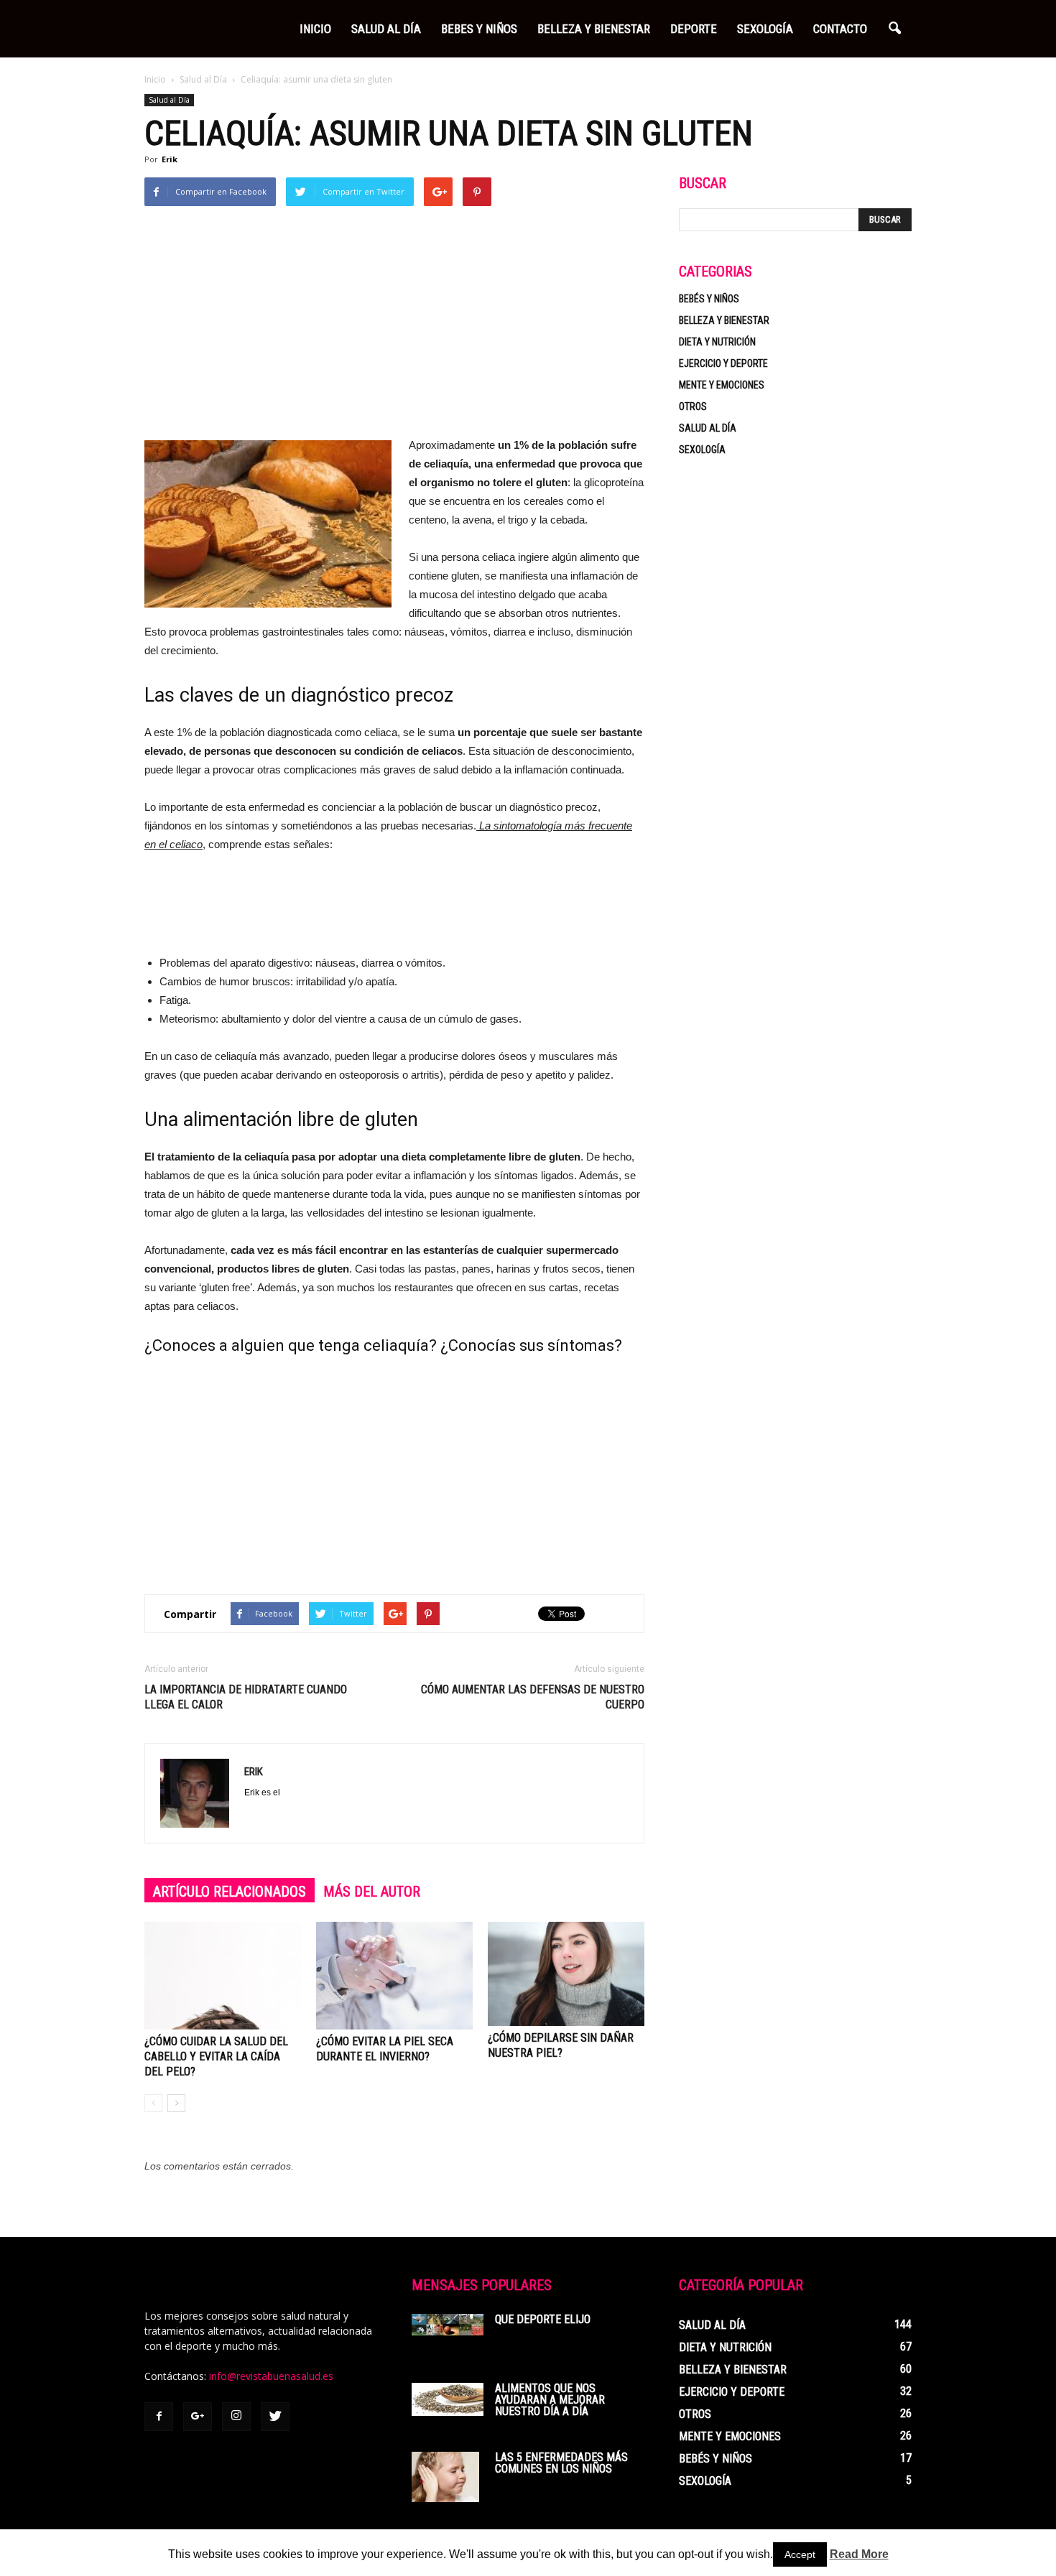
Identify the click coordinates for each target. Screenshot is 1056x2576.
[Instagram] (236, 2417)
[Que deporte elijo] (448, 2325)
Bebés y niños (709, 299)
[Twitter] (275, 2417)
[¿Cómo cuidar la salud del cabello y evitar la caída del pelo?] (223, 1976)
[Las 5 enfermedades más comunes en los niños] (445, 2477)
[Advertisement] (394, 328)
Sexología (765, 29)
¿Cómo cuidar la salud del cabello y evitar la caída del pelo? (216, 2056)
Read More (859, 2554)
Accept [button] (800, 2554)
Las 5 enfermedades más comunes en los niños (561, 2463)
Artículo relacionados (230, 1892)
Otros (693, 406)
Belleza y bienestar (724, 320)
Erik (170, 159)
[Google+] (198, 2417)
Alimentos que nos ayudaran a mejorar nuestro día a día (550, 2400)
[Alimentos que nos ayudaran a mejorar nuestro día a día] (448, 2399)
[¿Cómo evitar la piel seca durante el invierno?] (394, 1976)
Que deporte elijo (543, 2319)
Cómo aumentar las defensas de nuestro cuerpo (533, 1697)
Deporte (694, 29)
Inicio (315, 29)
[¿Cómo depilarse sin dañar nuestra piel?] (566, 1974)
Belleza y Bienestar (594, 29)
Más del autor (372, 1892)
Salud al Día (386, 29)
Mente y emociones (722, 385)
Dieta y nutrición (717, 342)
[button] (894, 29)
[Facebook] (159, 2417)
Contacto (840, 29)
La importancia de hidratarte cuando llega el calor (246, 1697)
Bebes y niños (479, 29)
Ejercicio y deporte (723, 363)
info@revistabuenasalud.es (271, 2376)
